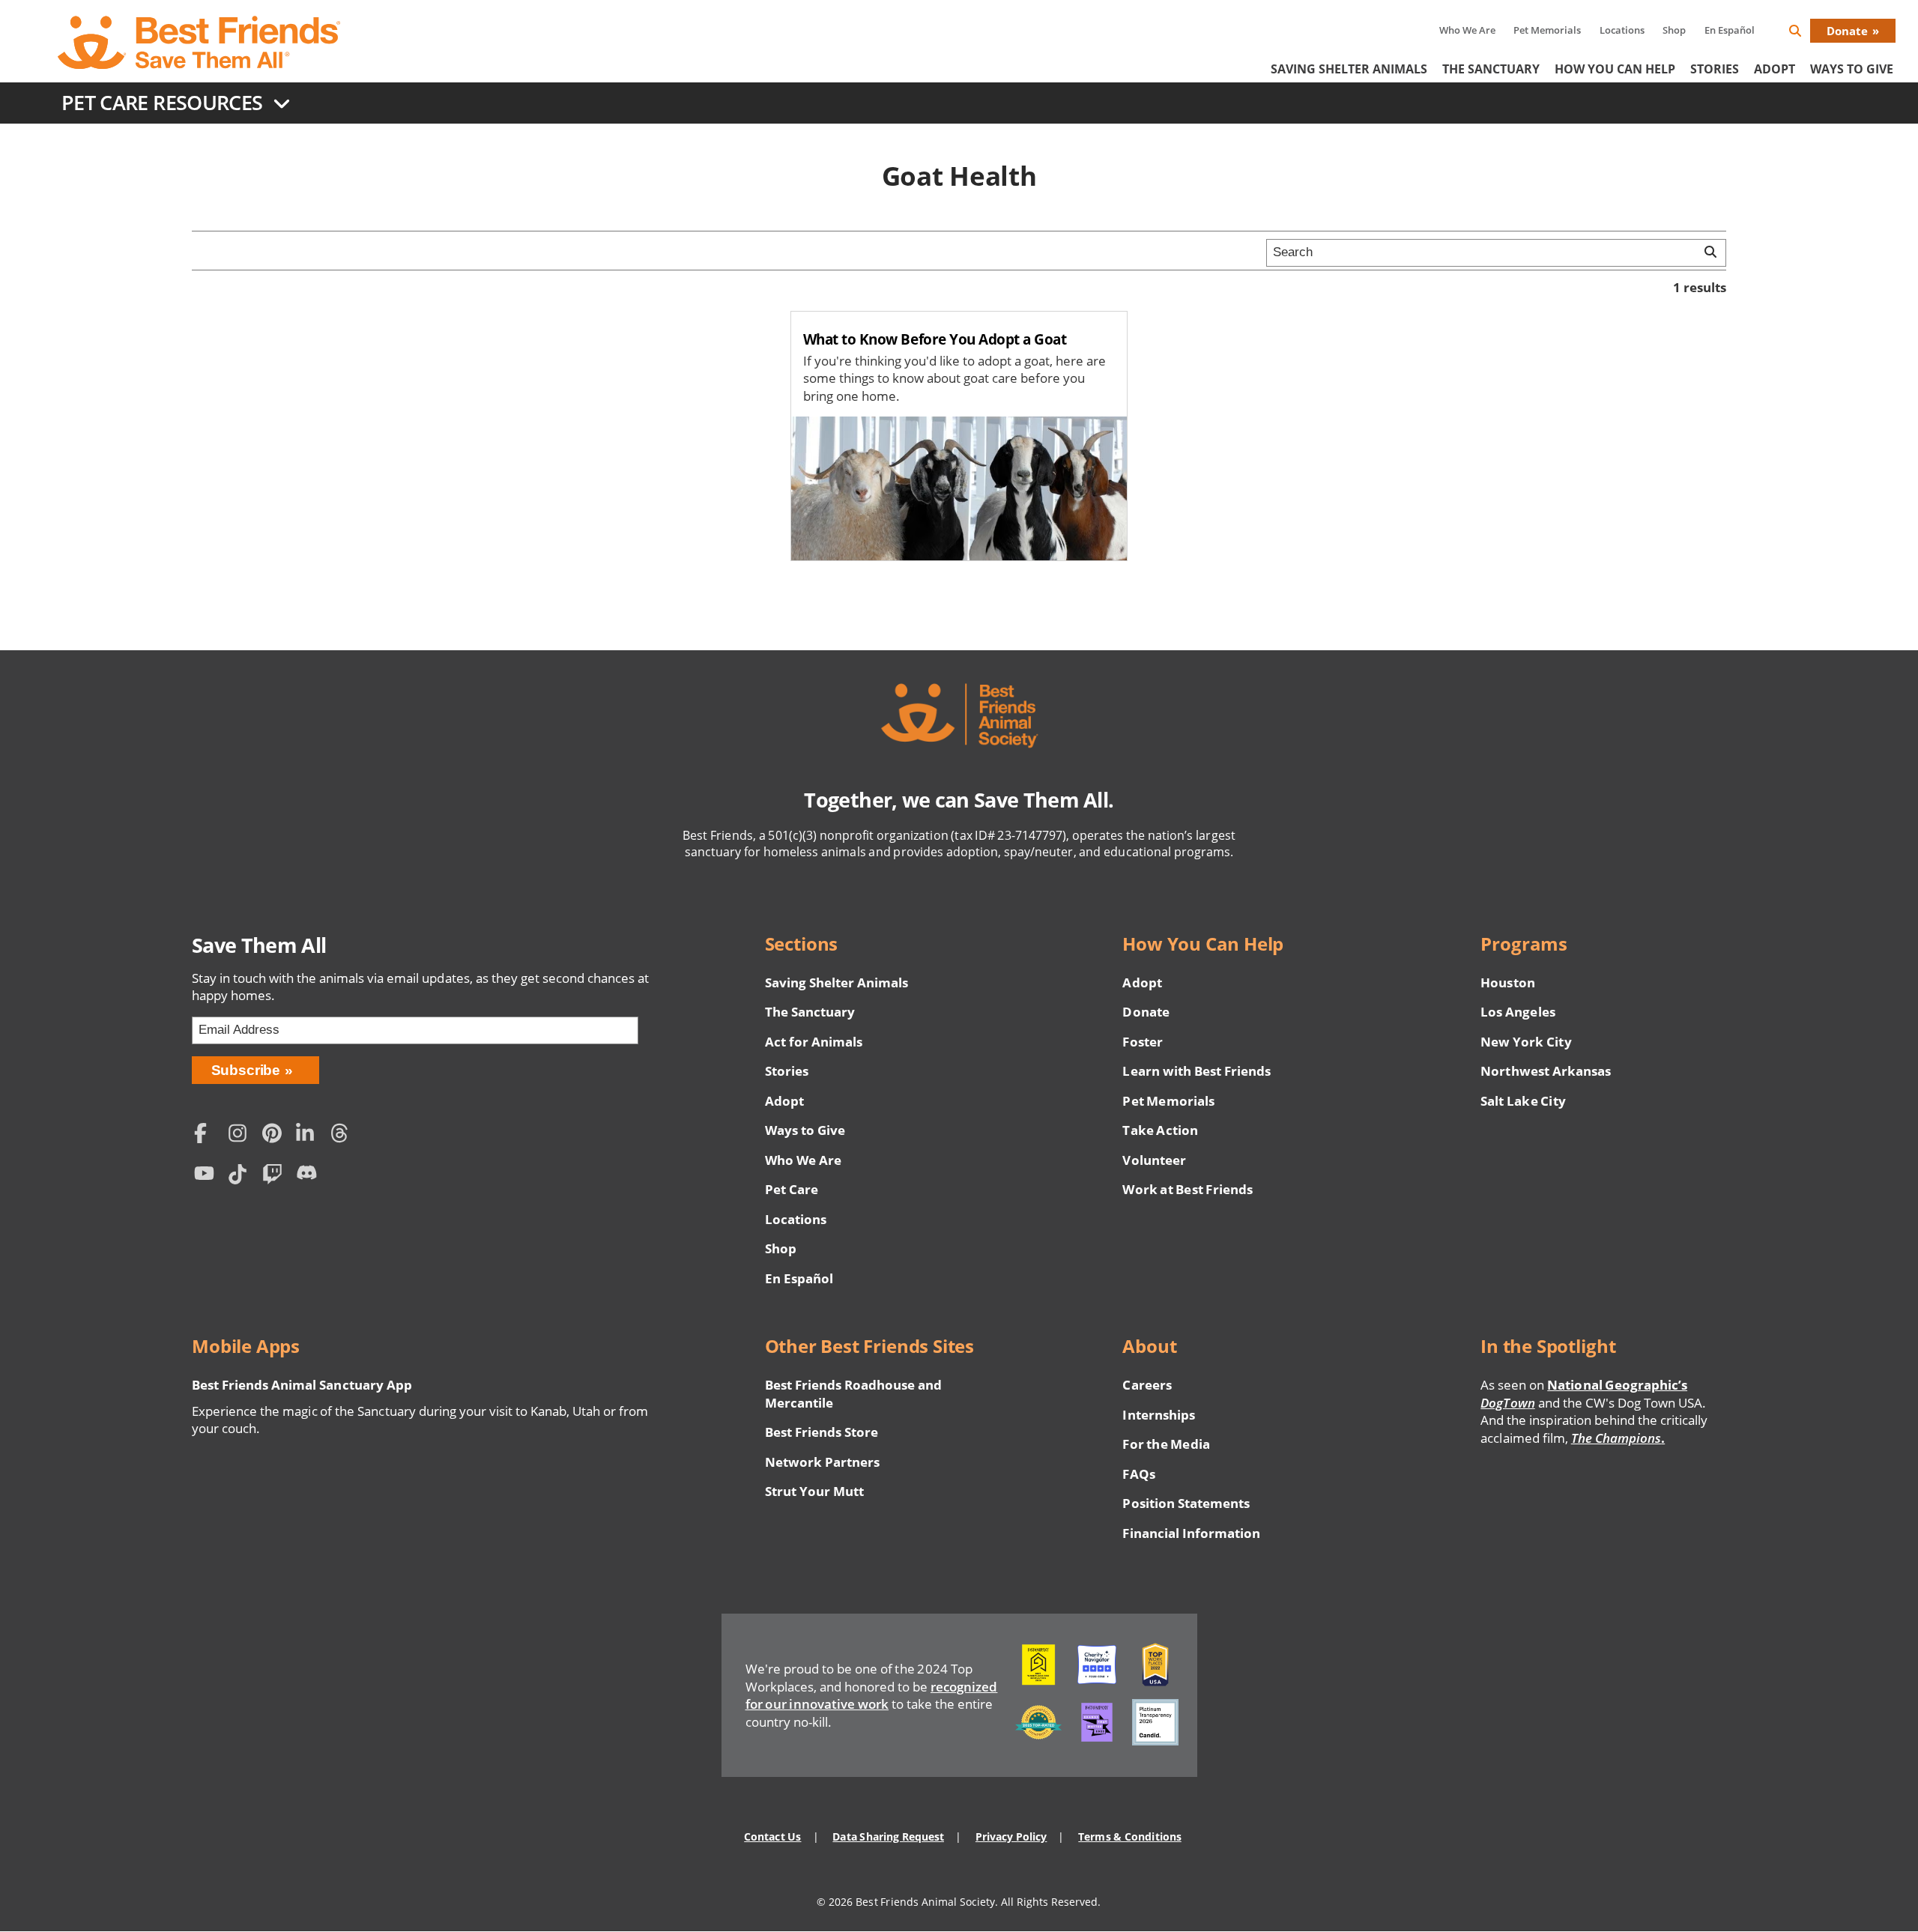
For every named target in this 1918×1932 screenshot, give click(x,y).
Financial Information (1191, 1533)
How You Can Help (1615, 69)
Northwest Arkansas (1546, 1071)
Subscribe (246, 1070)
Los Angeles (1518, 1012)
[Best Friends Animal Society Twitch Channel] (276, 1177)
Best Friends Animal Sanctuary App (302, 1385)
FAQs (1138, 1474)
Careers (1147, 1385)
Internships (1159, 1415)
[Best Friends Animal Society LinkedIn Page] (309, 1135)
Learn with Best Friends (1197, 1071)
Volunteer (1154, 1160)
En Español (1730, 30)
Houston (1507, 982)
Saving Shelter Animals (1349, 69)
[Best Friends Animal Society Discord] (309, 1177)
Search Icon (1807, 33)
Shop (1674, 30)
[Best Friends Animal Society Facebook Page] (208, 1135)
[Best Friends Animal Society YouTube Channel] (208, 1177)
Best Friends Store (822, 1432)
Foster (1142, 1042)
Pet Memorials (1547, 30)
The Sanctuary (1491, 69)
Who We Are (1467, 30)
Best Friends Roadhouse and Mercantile (854, 1394)
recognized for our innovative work (872, 1696)
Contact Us (772, 1836)
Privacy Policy (1011, 1836)
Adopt (1775, 69)
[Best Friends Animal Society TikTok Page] (241, 1177)
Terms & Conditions (1129, 1836)
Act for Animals (814, 1042)
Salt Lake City (1523, 1101)
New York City (1526, 1042)
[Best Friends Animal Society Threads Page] (344, 1135)
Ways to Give (805, 1130)
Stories (1715, 69)
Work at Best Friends (1187, 1189)
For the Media (1166, 1444)
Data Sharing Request (888, 1836)
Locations (1622, 30)
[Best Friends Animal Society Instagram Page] (241, 1135)
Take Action (1160, 1130)
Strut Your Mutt (814, 1491)
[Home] (200, 43)
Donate (1847, 31)
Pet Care (792, 1189)
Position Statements (1186, 1503)
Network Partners (823, 1462)
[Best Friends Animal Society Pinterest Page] (276, 1135)
